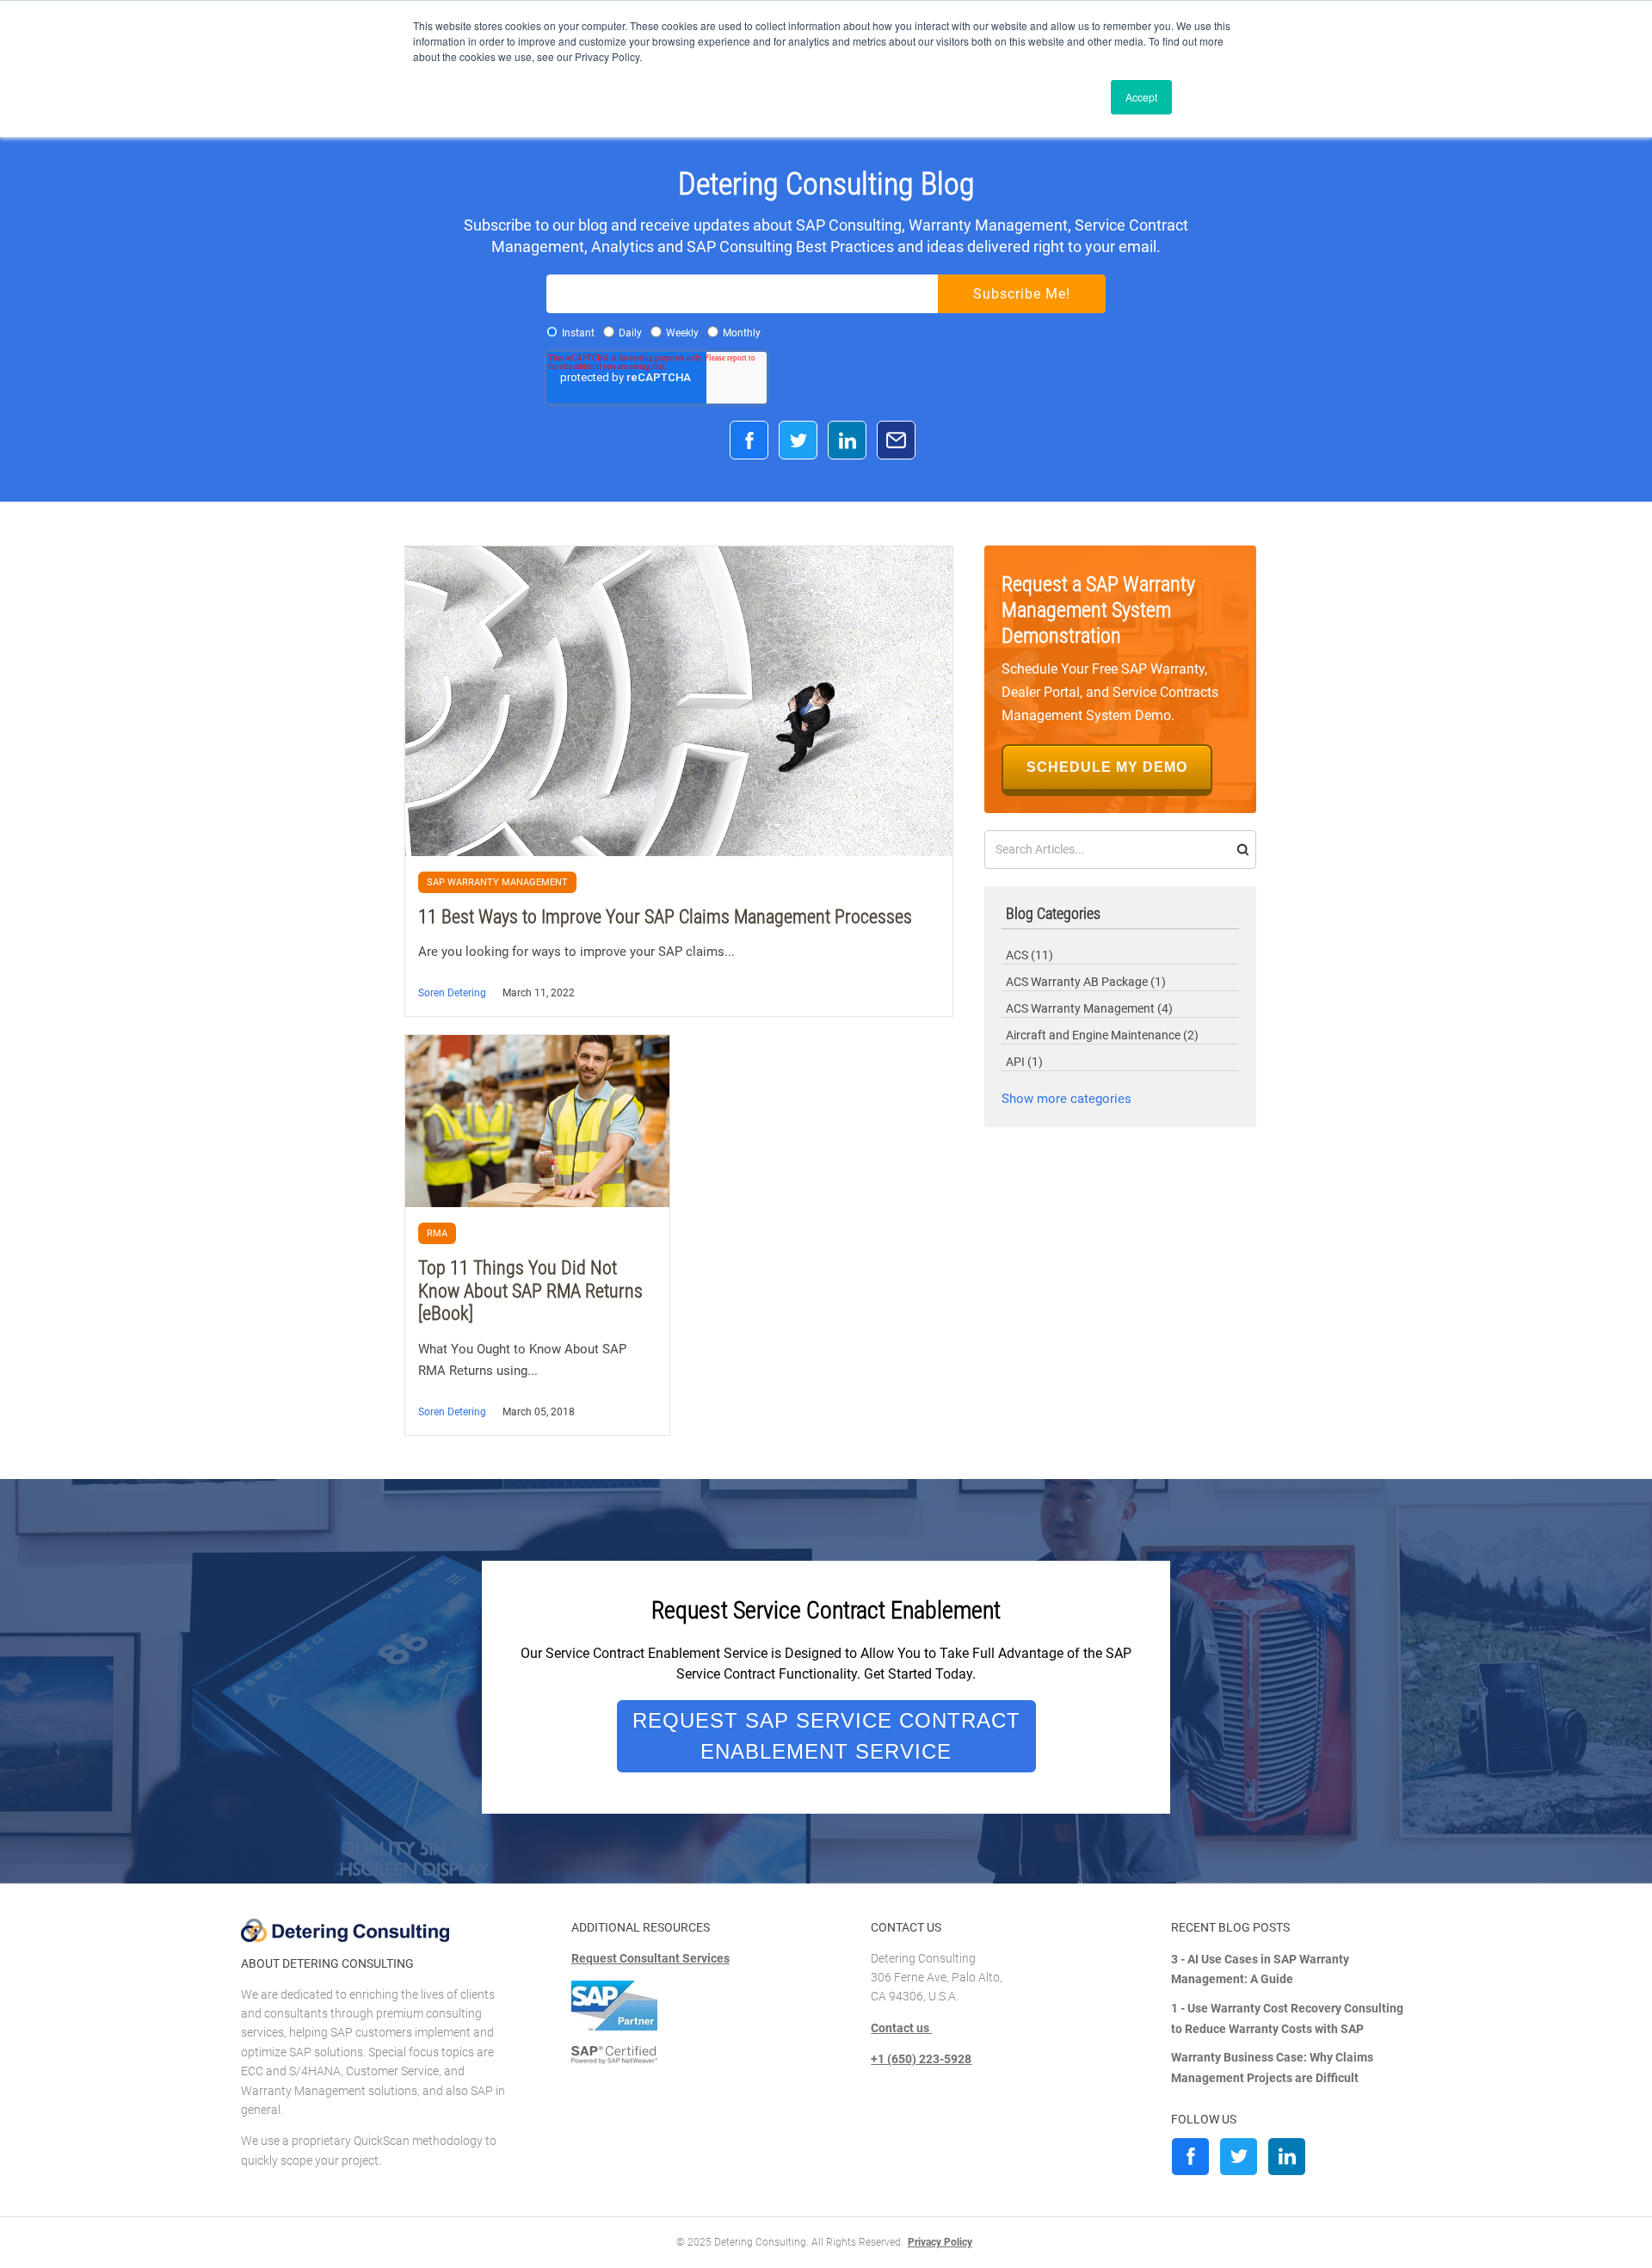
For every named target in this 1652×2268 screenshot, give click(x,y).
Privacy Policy (940, 2242)
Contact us (901, 2028)
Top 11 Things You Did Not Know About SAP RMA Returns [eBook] (530, 1291)
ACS (1029, 955)
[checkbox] (826, 333)
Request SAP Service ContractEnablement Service (826, 1737)
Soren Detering (452, 993)
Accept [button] (1141, 97)
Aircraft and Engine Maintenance (1102, 1035)
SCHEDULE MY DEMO (1107, 767)
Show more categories (1066, 1099)
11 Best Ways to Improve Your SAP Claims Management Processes (665, 917)
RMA (437, 1233)
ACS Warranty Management (1089, 1008)
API (1024, 1062)
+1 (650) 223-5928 (921, 2059)
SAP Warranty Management (497, 882)
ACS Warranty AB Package (1086, 982)
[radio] (570, 333)
